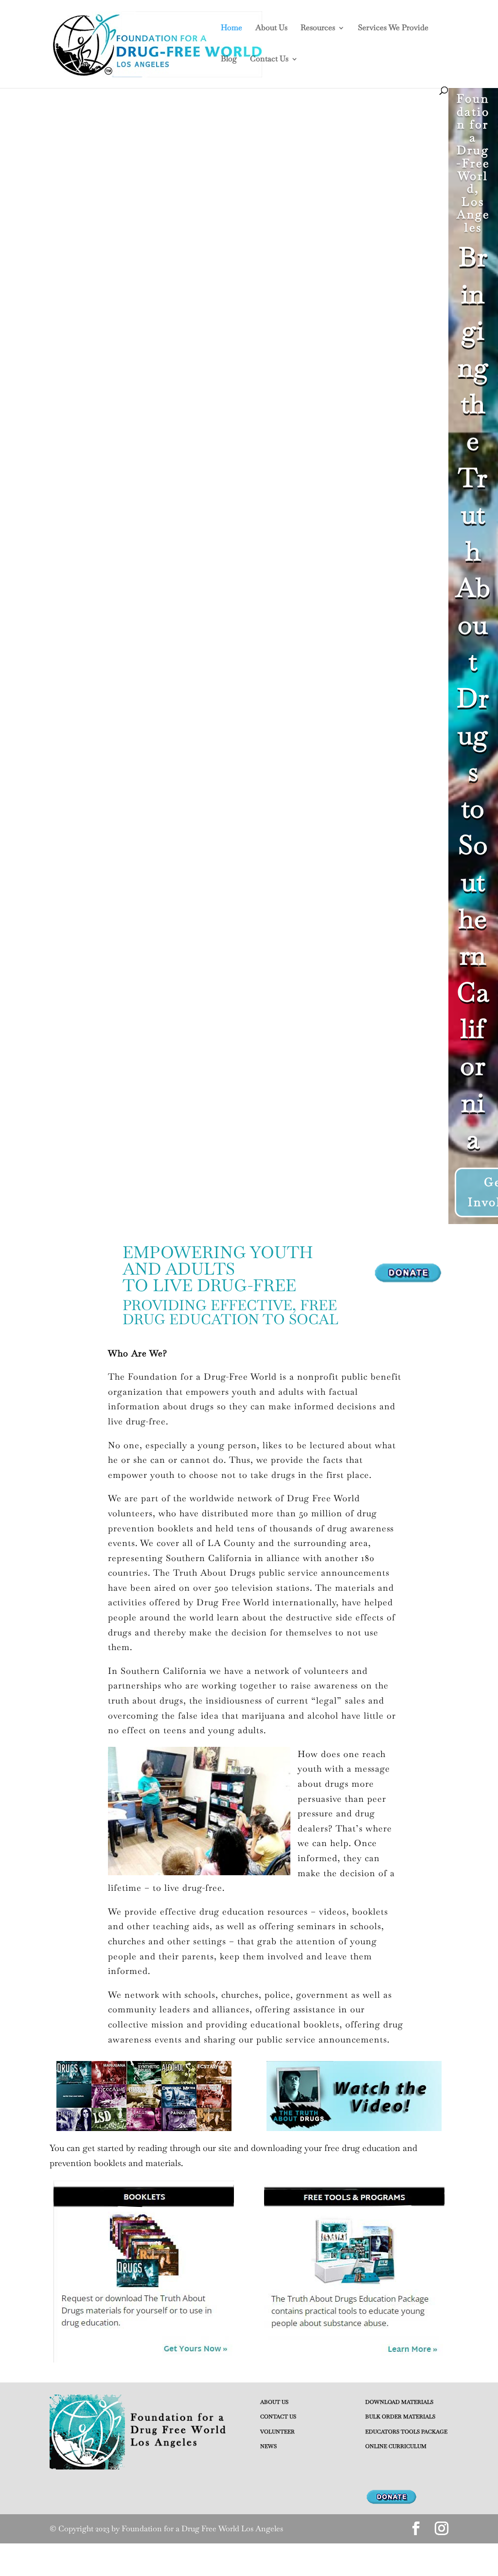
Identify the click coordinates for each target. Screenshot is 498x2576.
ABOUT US (274, 2402)
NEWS (268, 2446)
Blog (229, 60)
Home (231, 28)
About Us (271, 28)
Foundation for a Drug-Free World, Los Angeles (473, 163)
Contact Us (269, 60)
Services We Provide (393, 28)
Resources (318, 28)
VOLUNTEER (277, 2432)
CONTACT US (278, 2416)
